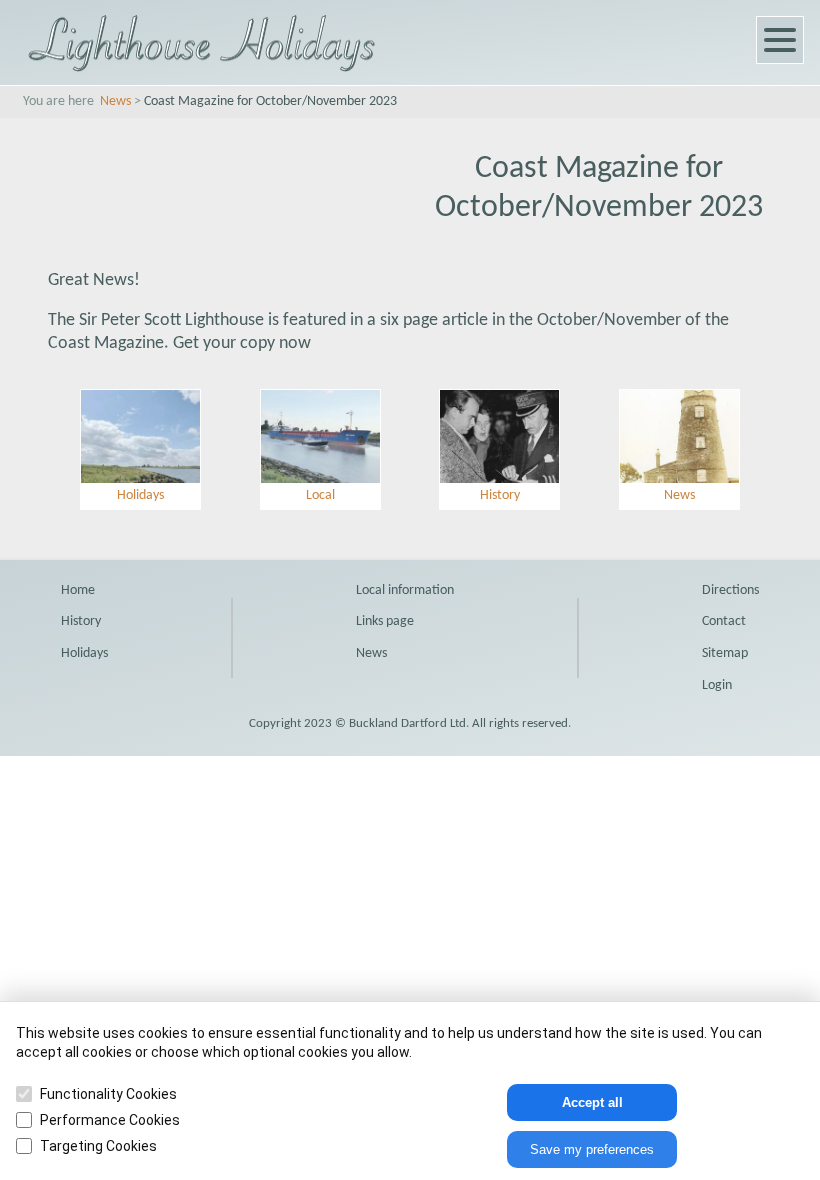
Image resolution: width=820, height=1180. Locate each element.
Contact (724, 621)
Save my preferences (592, 1149)
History (81, 621)
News (115, 101)
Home (78, 590)
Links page (385, 621)
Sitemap (725, 653)
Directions (730, 590)
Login (717, 685)
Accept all (592, 1102)
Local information (405, 590)
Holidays (84, 653)
